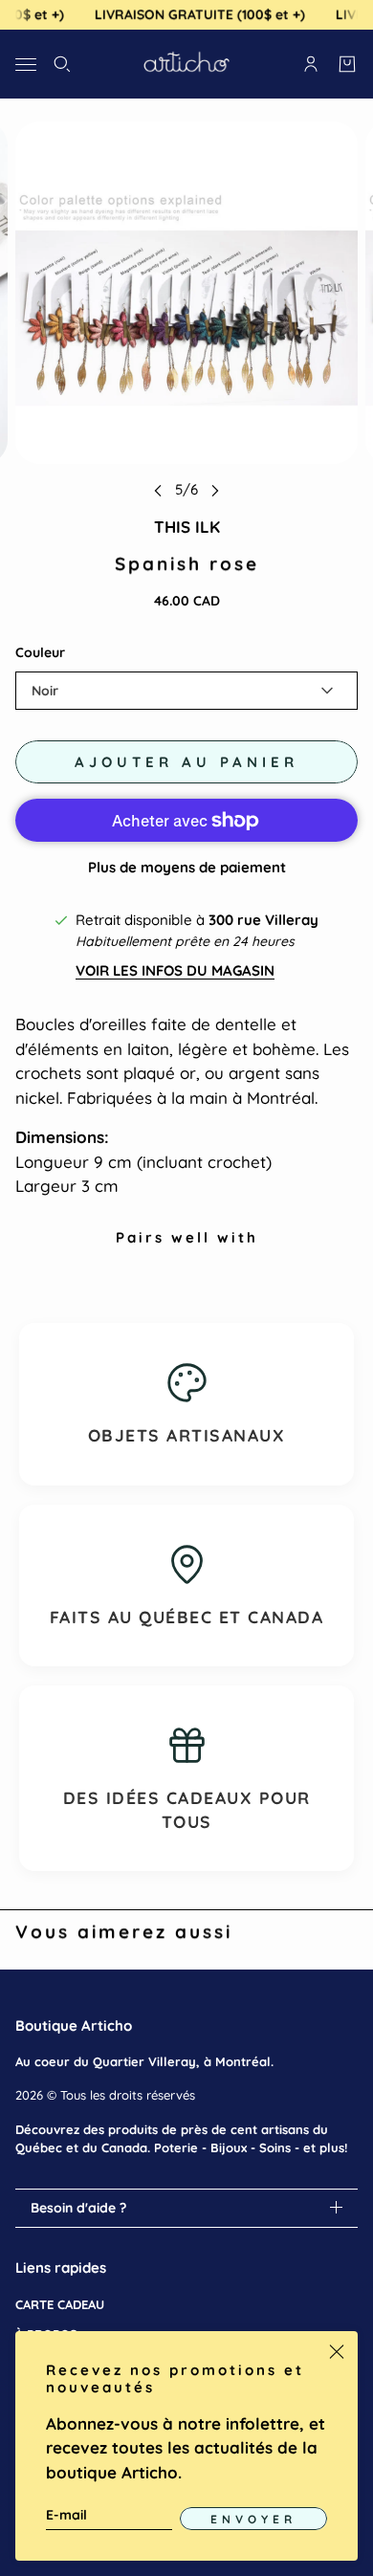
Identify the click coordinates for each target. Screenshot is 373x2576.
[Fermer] (337, 2352)
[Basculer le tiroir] (26, 64)
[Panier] (347, 64)
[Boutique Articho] (186, 64)
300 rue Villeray (263, 920)
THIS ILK (187, 527)
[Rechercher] (62, 64)
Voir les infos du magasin (175, 970)
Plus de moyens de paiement (187, 867)
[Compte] (311, 64)
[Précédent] (158, 490)
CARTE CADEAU (60, 2304)
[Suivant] (215, 490)
